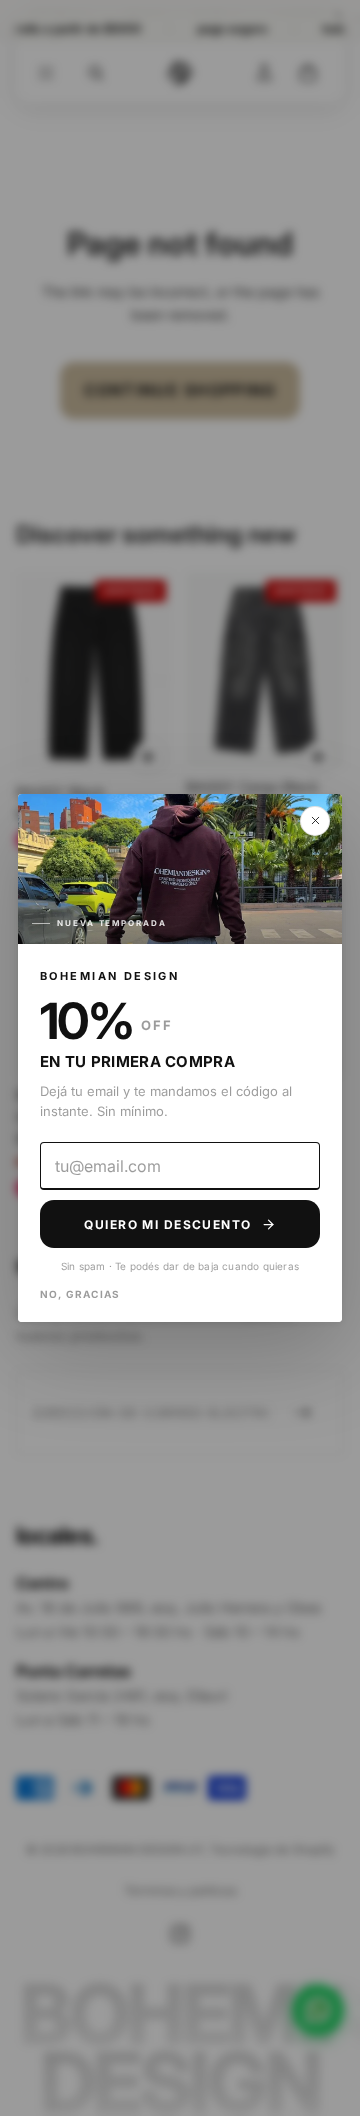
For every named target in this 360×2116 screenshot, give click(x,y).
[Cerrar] (315, 821)
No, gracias (80, 1294)
